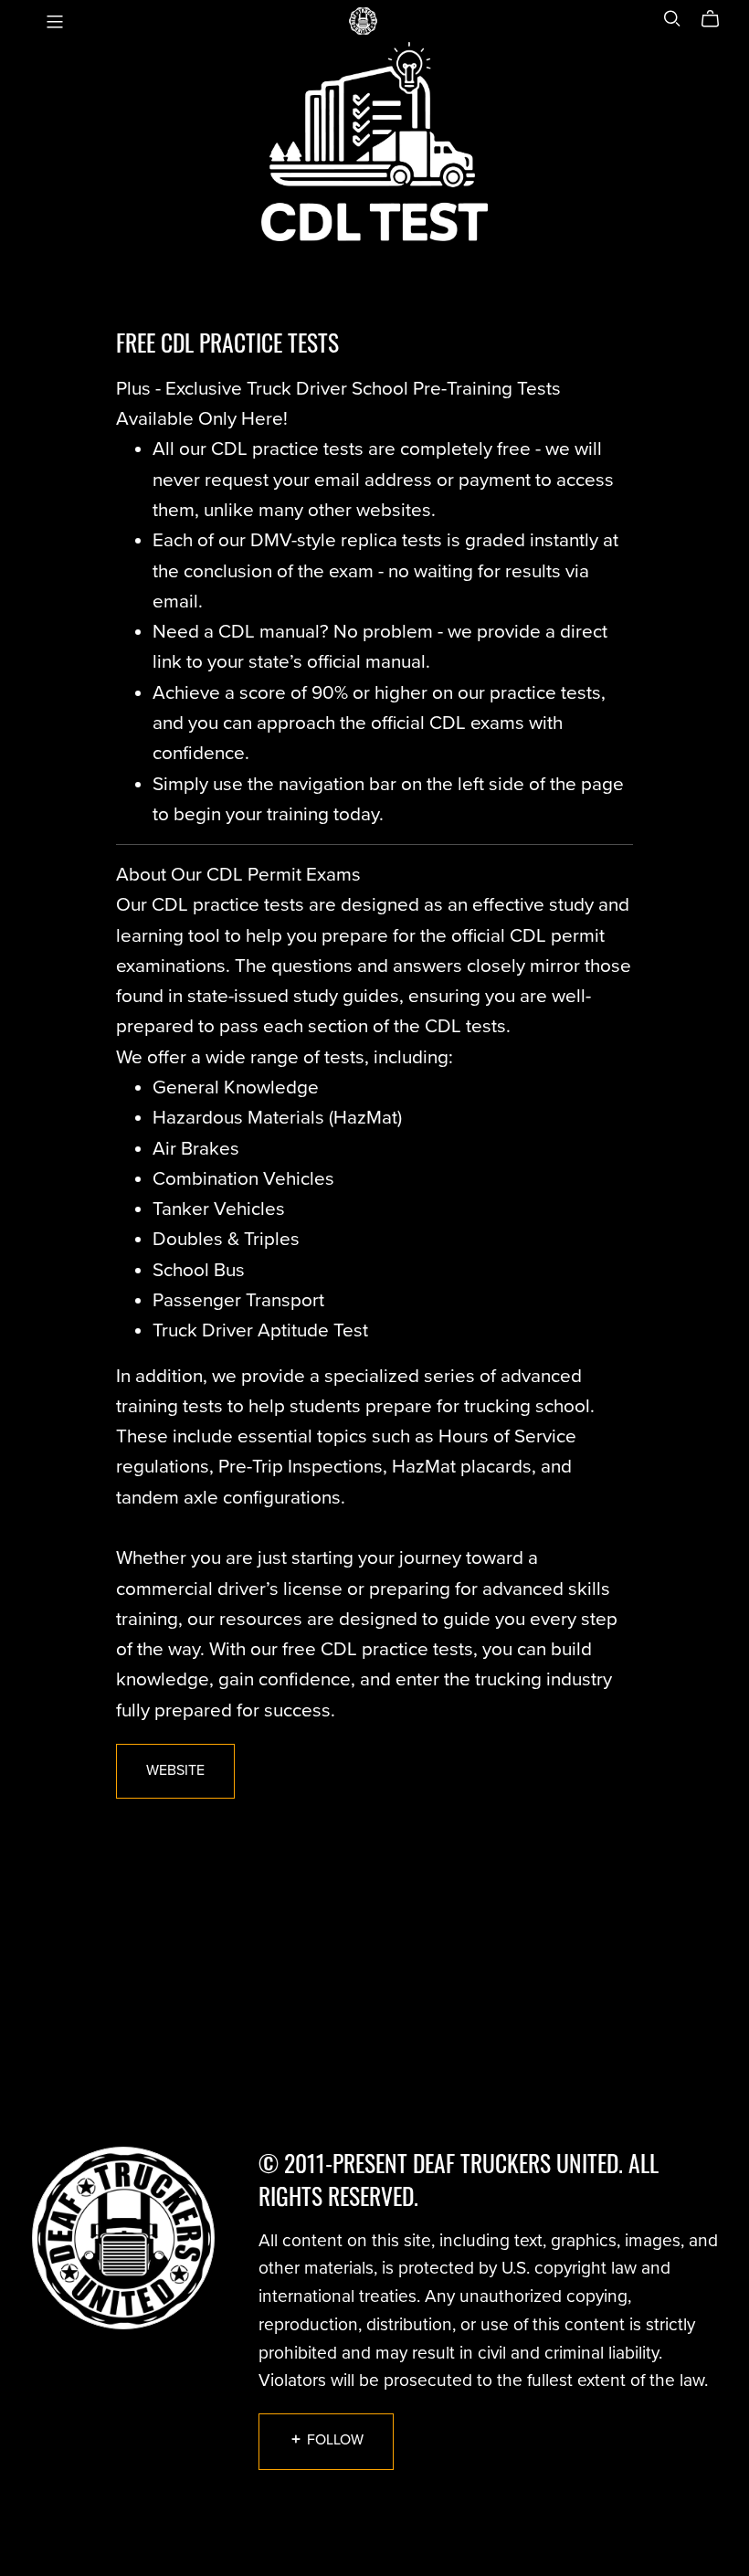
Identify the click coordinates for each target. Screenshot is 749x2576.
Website (175, 1770)
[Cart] (717, 19)
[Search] (672, 19)
